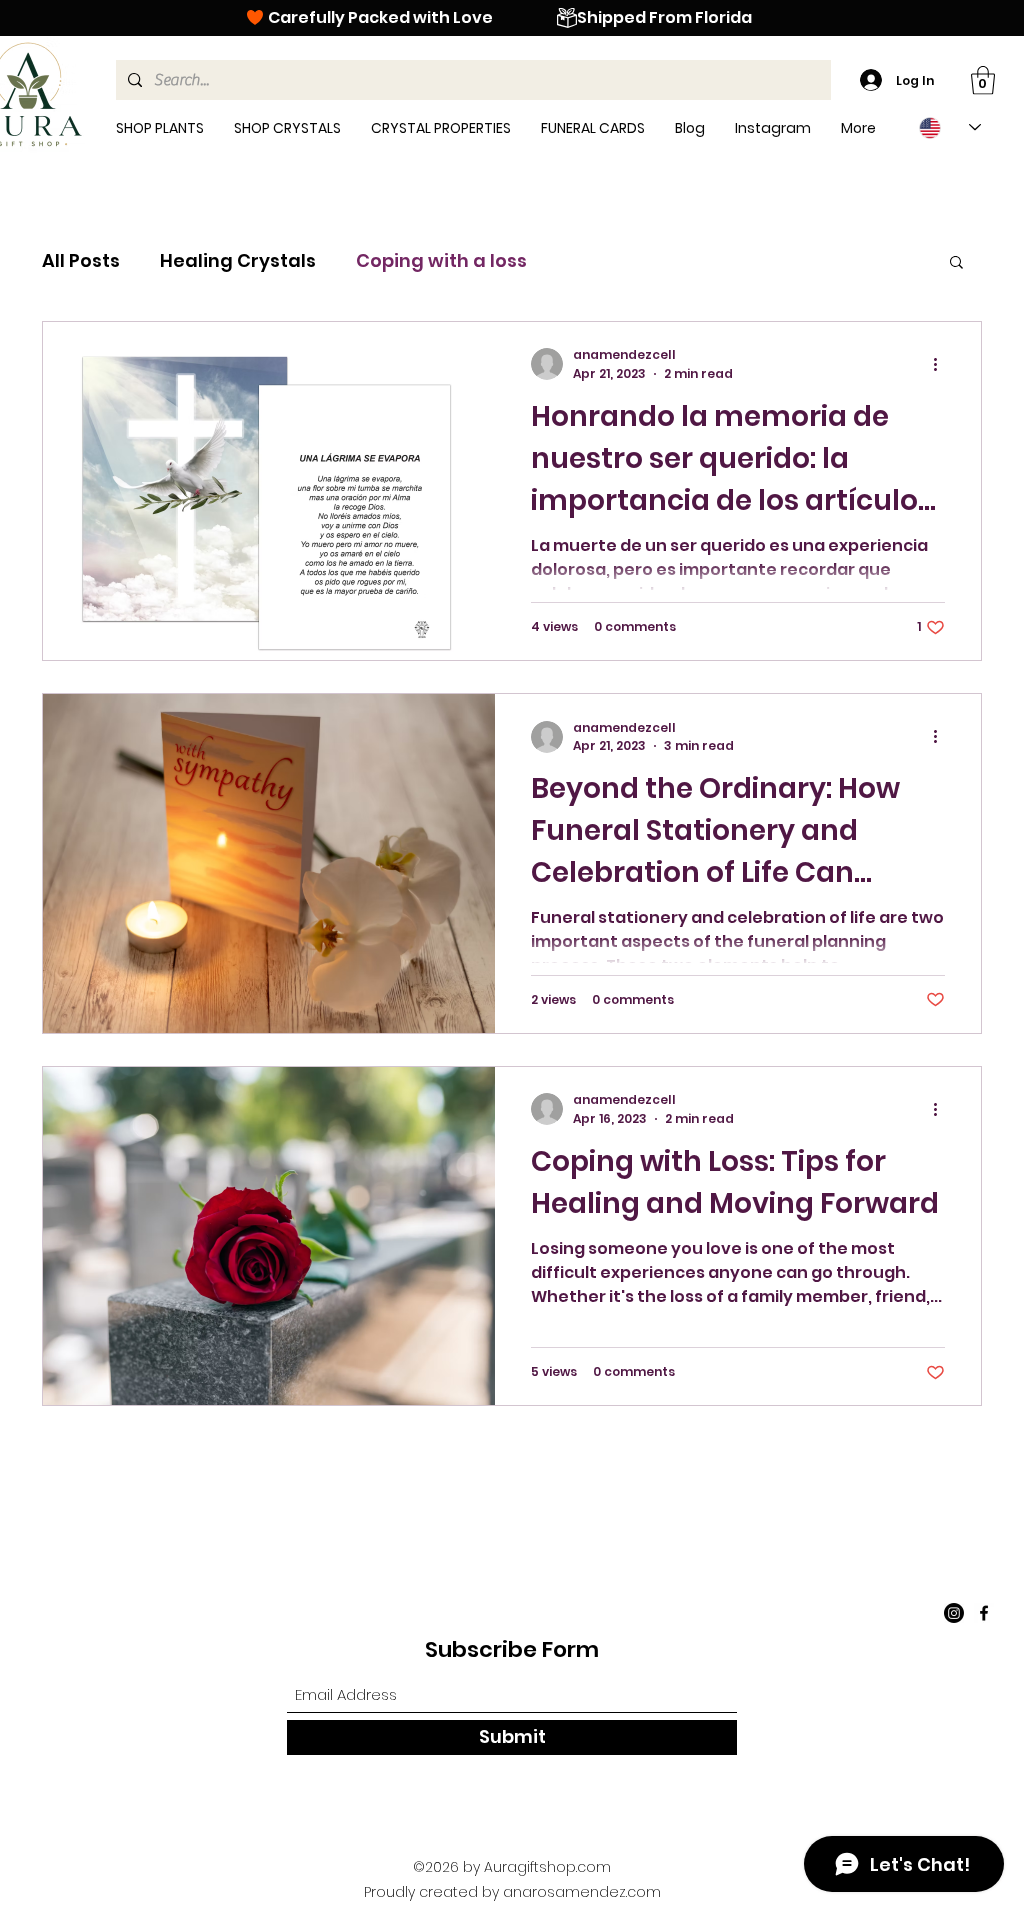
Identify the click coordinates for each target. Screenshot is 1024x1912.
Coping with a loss (441, 260)
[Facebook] (984, 1613)
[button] (983, 80)
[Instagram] (954, 1613)
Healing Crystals (238, 260)
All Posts (81, 260)
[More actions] (942, 364)
